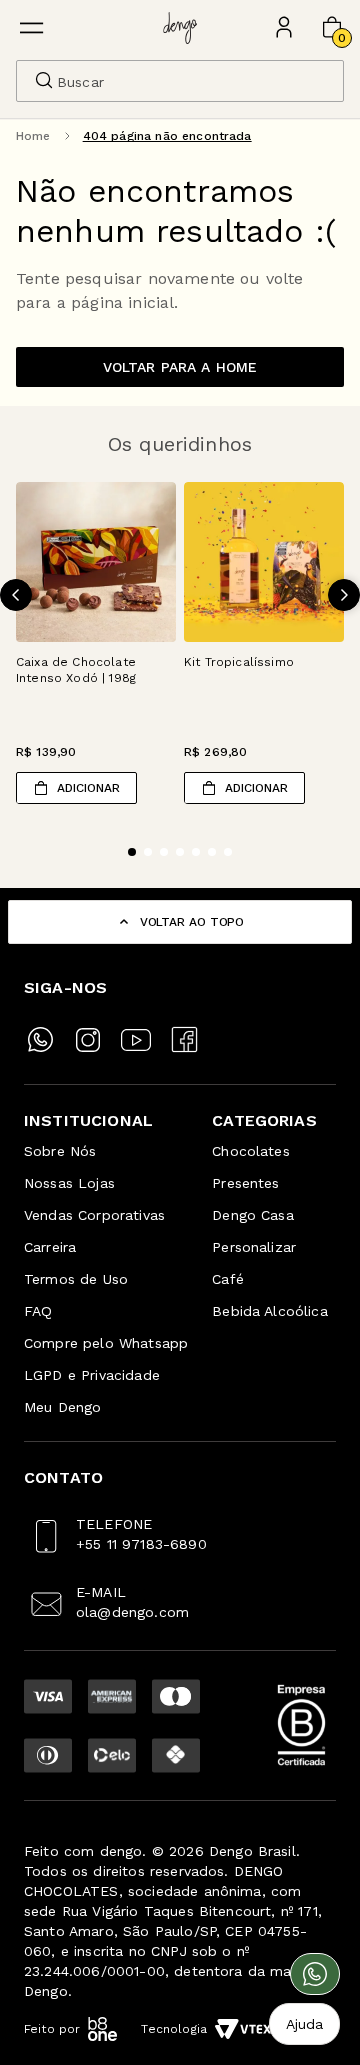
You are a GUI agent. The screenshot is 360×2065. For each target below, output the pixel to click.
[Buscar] (44, 80)
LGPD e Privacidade (92, 1375)
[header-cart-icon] (332, 28)
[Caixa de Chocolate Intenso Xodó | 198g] (96, 562)
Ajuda (304, 2024)
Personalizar (254, 1247)
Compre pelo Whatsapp (106, 1343)
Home (33, 136)
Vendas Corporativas (94, 1215)
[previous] (16, 595)
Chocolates (251, 1151)
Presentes (245, 1183)
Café (228, 1279)
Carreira (50, 1247)
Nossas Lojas (69, 1183)
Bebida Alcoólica (270, 1311)
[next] (344, 595)
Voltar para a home (180, 367)
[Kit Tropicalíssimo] (264, 562)
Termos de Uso (76, 1279)
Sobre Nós (60, 1151)
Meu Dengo (62, 1407)
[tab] (132, 852)
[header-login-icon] (284, 28)
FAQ (38, 1311)
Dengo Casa (253, 1215)
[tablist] (180, 840)
